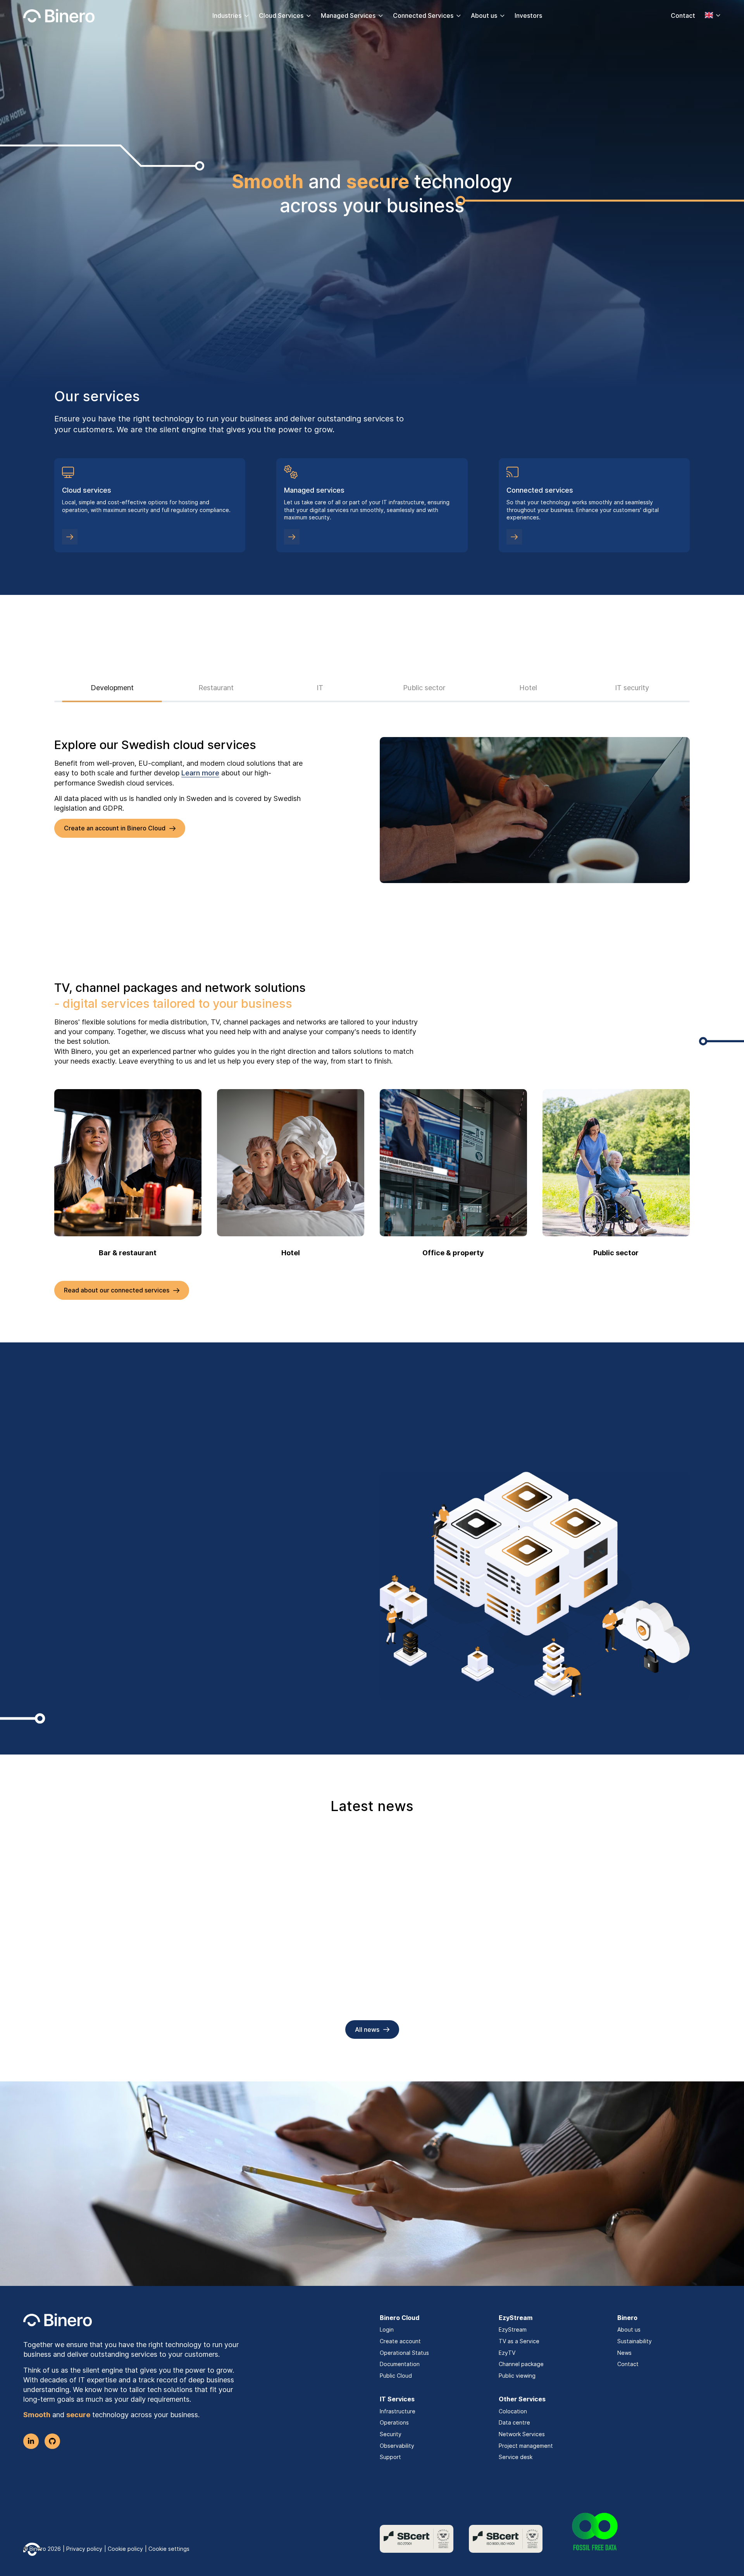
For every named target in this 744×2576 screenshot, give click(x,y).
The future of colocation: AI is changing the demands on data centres (361, 1995)
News (624, 2353)
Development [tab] (112, 688)
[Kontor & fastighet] (453, 1163)
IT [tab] (320, 688)
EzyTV (507, 2353)
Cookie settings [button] (169, 2549)
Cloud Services (281, 15)
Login (387, 2329)
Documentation (400, 2364)
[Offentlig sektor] (616, 1163)
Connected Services (423, 15)
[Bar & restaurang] (128, 1163)
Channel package (521, 2364)
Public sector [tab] (424, 688)
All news (367, 2030)
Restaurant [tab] (216, 688)
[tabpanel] (372, 810)
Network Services (522, 2434)
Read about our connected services (117, 1290)
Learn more (200, 773)
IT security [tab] (632, 688)
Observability (397, 2446)
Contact (683, 15)
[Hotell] (291, 1163)
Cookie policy (125, 2549)
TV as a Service (519, 2341)
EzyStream (513, 2329)
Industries (227, 15)
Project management (526, 2446)
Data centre (514, 2422)
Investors (528, 15)
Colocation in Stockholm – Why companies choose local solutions (576, 1995)
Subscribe (367, 2239)
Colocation (513, 2411)
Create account (400, 2341)
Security (391, 2434)
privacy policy (241, 2214)
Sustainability (635, 2341)
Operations (394, 2422)
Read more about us (94, 1620)
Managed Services (348, 15)
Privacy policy (84, 2549)
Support (390, 2457)
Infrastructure (398, 2411)
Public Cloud (396, 2376)
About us (484, 15)
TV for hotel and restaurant (111, 1989)
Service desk (516, 2457)
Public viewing (517, 2376)
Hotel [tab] (528, 688)
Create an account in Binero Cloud (115, 828)
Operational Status (404, 2353)
